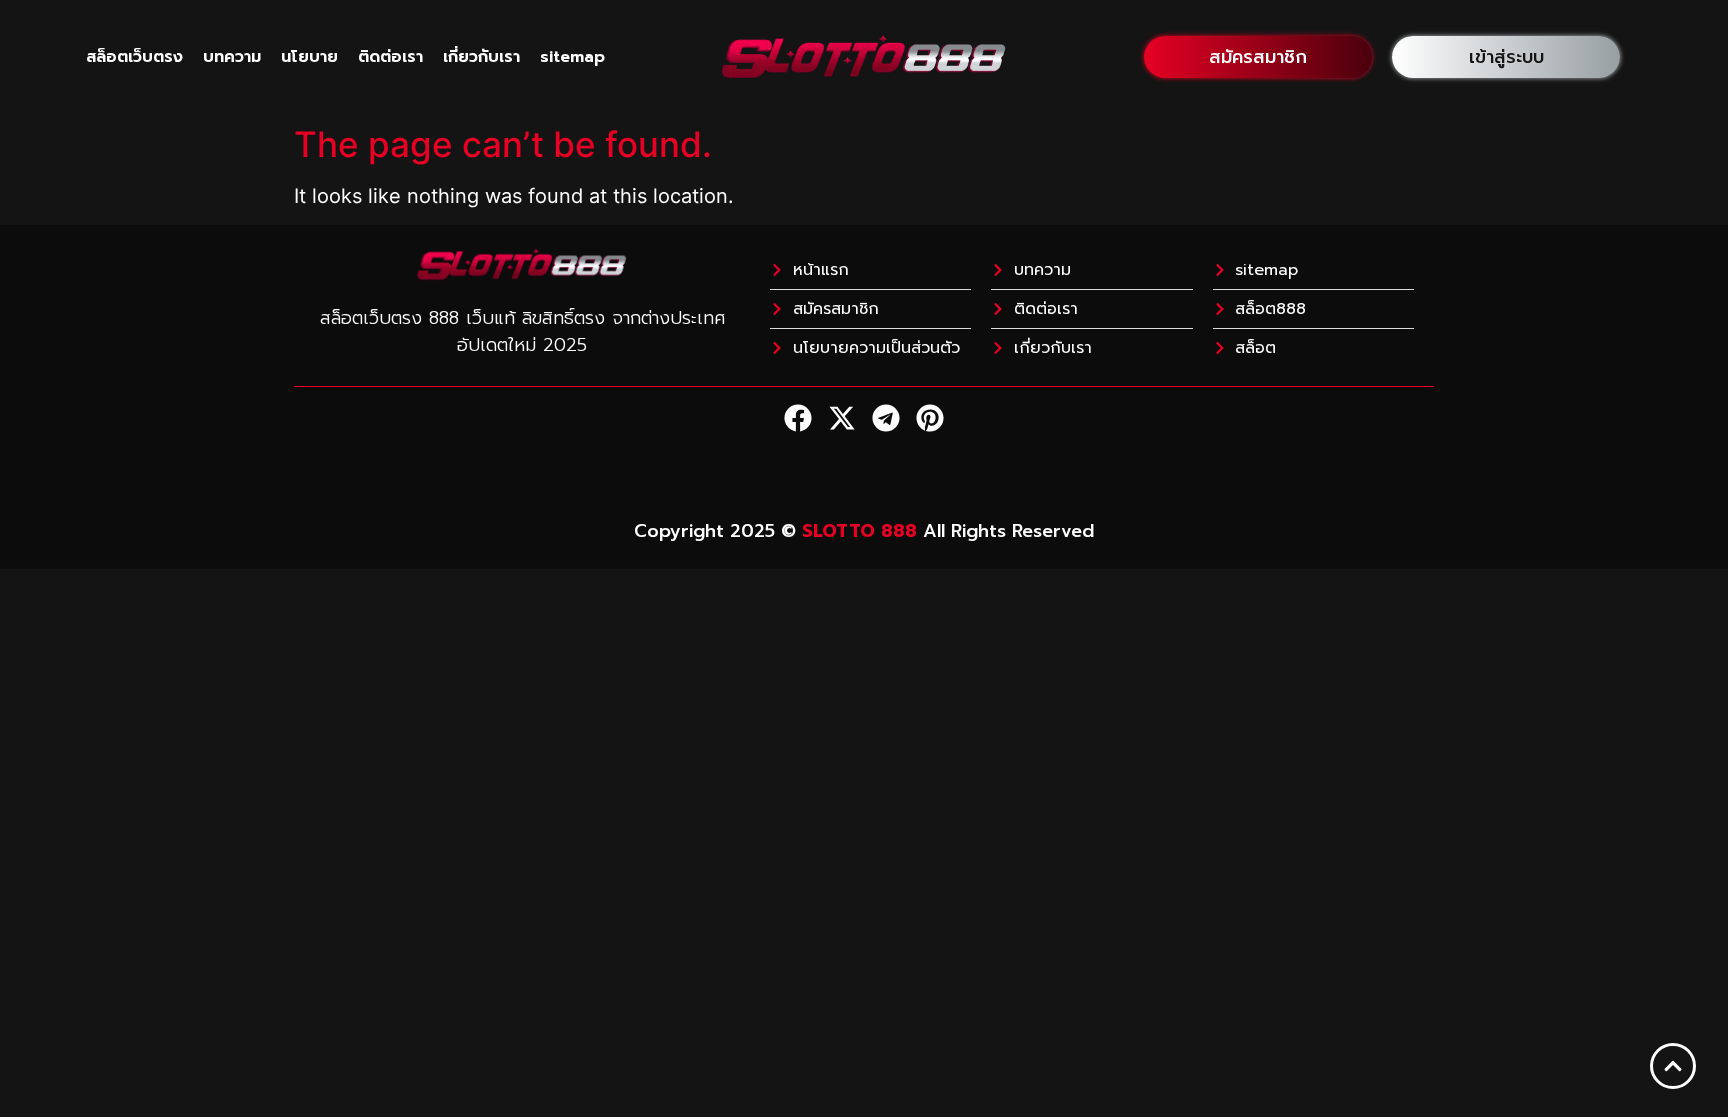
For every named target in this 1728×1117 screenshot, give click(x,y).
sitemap (572, 57)
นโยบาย (309, 57)
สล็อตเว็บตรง (134, 57)
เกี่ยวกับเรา (481, 57)
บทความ (232, 57)
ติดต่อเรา (390, 57)
